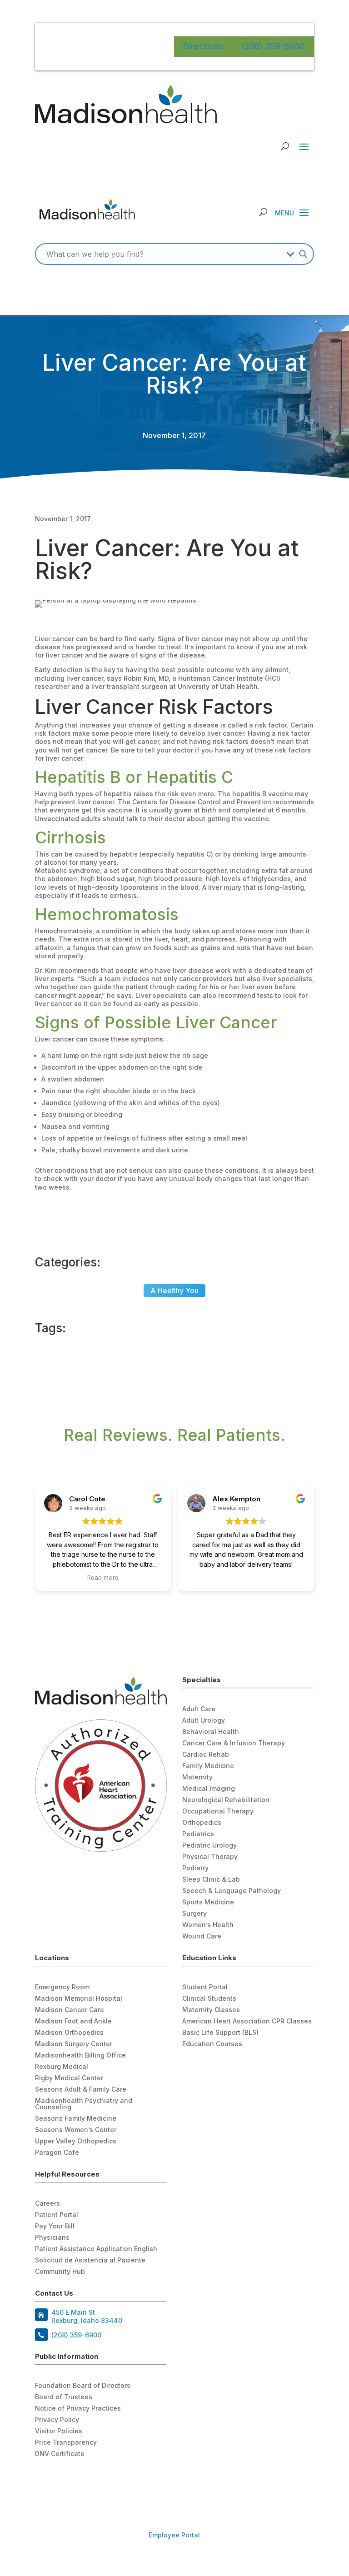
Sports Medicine (208, 1902)
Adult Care (199, 1709)
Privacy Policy (57, 2420)
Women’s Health (208, 1925)
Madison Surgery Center (74, 2044)
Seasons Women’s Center (76, 2130)
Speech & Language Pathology (232, 1891)
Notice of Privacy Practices (78, 2409)
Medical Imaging (209, 1789)
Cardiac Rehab (206, 1755)
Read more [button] (103, 1578)
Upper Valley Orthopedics (76, 2141)
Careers (47, 2204)
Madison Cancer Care (70, 2010)
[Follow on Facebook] (42, 2479)
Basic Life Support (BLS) (220, 2033)
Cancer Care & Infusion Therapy (234, 1743)
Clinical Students (209, 1999)
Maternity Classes (211, 2010)
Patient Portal (57, 2215)
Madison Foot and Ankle (73, 2021)
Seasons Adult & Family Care (81, 2090)
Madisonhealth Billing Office (80, 2055)
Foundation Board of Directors (83, 2386)
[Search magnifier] (303, 254)
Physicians (52, 2238)
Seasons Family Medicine (76, 2119)
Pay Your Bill (55, 2226)
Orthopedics (202, 1823)
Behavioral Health (211, 1732)
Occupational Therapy (218, 1811)
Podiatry (195, 1868)
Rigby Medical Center (69, 2078)
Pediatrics (198, 1834)
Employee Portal (174, 2535)
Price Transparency (66, 2443)
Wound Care (202, 1936)
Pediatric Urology (209, 1846)
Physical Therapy (210, 1857)
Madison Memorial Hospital (79, 1999)
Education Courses (212, 2044)
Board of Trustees (64, 2397)
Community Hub (60, 2272)
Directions (203, 46)
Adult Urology (204, 1721)
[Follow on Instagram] (79, 2479)
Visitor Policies (59, 2431)
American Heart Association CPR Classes (247, 2021)
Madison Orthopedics (69, 2033)
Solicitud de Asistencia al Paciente (90, 2260)
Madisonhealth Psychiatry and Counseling (84, 2104)
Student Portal (205, 1987)
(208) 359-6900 (273, 46)
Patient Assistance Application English (96, 2249)
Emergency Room (62, 1987)
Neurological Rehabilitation (226, 1800)
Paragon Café (57, 2153)
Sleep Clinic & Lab (211, 1880)
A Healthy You (174, 1290)
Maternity (197, 1777)
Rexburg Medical (62, 2067)
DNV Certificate (60, 2454)
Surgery (194, 1914)
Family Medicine (208, 1766)
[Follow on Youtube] (60, 2479)
